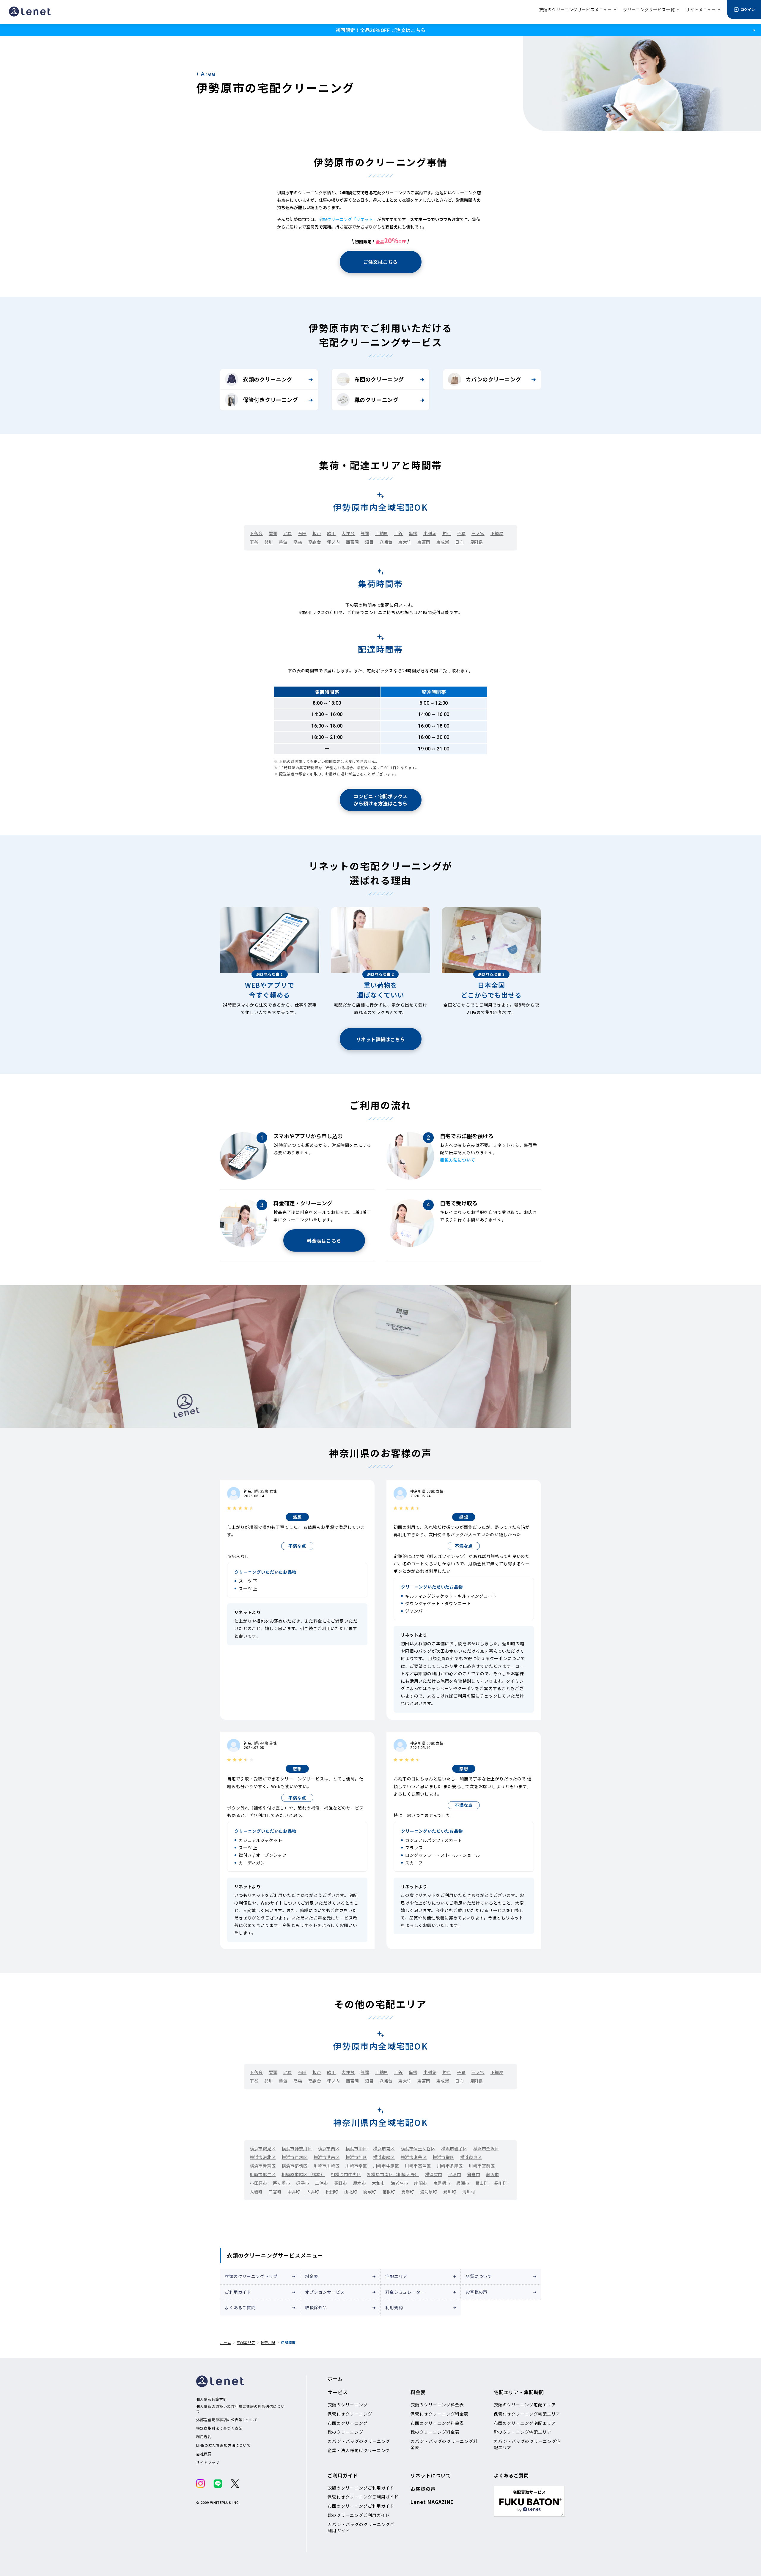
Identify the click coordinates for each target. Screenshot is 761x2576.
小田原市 (258, 2183)
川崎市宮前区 (482, 2166)
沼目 (369, 542)
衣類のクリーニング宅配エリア (525, 2405)
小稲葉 (430, 533)
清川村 (469, 2192)
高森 (298, 542)
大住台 (348, 533)
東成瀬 (443, 542)
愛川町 (450, 2192)
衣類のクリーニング (268, 379)
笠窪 (365, 533)
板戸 (317, 533)
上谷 (398, 533)
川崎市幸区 (356, 2166)
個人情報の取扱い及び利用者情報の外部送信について (240, 2409)
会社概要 (204, 2454)
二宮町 (275, 2192)
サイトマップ (208, 2463)
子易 (461, 533)
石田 (302, 533)
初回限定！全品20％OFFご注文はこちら (380, 30)
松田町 (332, 2192)
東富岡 (424, 542)
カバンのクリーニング (493, 379)
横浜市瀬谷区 (414, 2157)
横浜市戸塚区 (294, 2157)
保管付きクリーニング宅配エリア (527, 2414)
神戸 (447, 533)
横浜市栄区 (443, 2157)
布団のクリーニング (379, 379)
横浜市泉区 (471, 2157)
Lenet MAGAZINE (432, 2502)
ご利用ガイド (238, 2292)
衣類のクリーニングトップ (251, 2276)
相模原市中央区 (346, 2174)
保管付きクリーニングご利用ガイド (363, 2497)
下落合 (256, 533)
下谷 (254, 542)
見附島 (477, 542)
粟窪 (273, 533)
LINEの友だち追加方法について (223, 2445)
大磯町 (256, 2192)
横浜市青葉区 (263, 2166)
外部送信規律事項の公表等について (227, 2420)
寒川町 (501, 2183)
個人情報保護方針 (212, 2399)
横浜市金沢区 (486, 2148)
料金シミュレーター (405, 2292)
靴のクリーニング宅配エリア (523, 2432)
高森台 (315, 542)
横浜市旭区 (356, 2157)
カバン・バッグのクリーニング (359, 2441)
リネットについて (431, 2475)
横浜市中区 (356, 2148)
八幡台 (386, 542)
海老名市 (400, 2183)
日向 (459, 542)
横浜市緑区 (384, 2157)
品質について (479, 2276)
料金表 (312, 2276)
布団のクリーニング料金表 (437, 2423)
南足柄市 (442, 2183)
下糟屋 (497, 533)
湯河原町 (429, 2192)
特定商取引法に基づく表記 (219, 2428)
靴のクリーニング (376, 400)
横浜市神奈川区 (297, 2148)
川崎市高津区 (418, 2166)
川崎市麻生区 (263, 2174)
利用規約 (394, 2307)
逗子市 (303, 2183)
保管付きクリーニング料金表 (439, 2414)
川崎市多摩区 (450, 2166)
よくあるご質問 (240, 2307)
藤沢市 (493, 2174)
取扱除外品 (316, 2307)
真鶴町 (408, 2192)
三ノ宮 (478, 533)
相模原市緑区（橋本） (303, 2174)
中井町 (294, 2192)
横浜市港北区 (263, 2157)
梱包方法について (458, 1160)
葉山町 (482, 2183)
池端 (288, 533)
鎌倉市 (474, 2174)
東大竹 (405, 542)
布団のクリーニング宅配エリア (525, 2423)
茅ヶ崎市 (282, 2183)
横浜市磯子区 (454, 2148)
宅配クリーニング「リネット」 (348, 219)
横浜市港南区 (327, 2157)
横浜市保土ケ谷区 (418, 2148)
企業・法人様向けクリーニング (359, 2450)
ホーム (225, 2342)
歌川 (331, 533)
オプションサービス (325, 2292)
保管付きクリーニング (270, 400)
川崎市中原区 (386, 2166)
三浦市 (322, 2183)
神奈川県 (268, 2342)
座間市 (421, 2183)
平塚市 (455, 2174)
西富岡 (353, 542)
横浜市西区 (329, 2148)
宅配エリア (396, 2276)
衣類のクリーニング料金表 (437, 2405)
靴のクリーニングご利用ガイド (359, 2515)
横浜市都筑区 (294, 2166)
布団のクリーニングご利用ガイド (361, 2506)
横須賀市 (434, 2174)
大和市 (378, 2183)
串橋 (413, 533)
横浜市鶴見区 (263, 2148)
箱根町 (389, 2192)
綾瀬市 (463, 2183)
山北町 (351, 2192)
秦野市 (341, 2183)
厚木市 (360, 2183)
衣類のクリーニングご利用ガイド (361, 2488)
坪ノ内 (334, 542)
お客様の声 (477, 2292)
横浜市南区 (384, 2148)
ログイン (748, 9)
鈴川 (269, 542)
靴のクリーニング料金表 (435, 2432)
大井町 (313, 2192)
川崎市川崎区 (327, 2166)
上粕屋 (382, 533)
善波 (283, 542)
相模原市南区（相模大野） (393, 2174)
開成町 (370, 2192)
